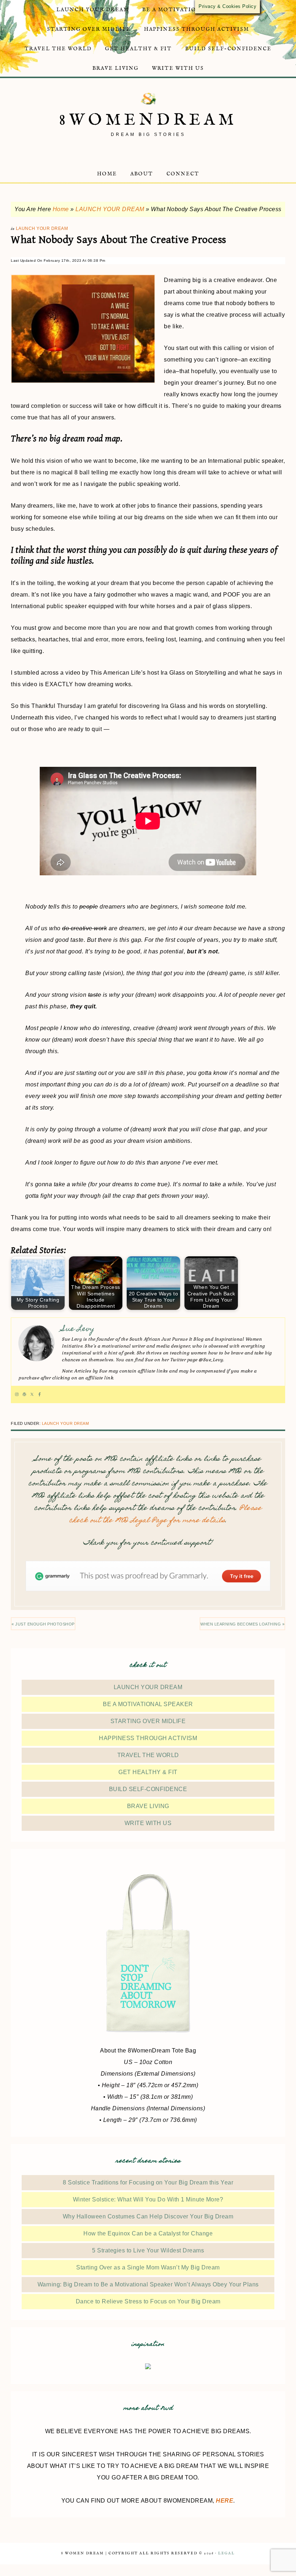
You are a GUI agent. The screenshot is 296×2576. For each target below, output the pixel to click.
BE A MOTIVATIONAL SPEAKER (148, 1704)
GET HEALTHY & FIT (148, 1772)
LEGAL (226, 2553)
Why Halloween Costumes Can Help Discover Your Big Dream (148, 2216)
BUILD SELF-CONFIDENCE (148, 1789)
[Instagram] (17, 1394)
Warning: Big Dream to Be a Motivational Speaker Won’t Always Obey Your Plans (148, 2284)
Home (61, 209)
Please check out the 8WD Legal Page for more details (166, 1515)
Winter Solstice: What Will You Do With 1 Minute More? (148, 2199)
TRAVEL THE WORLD (148, 1755)
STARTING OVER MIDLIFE (148, 1721)
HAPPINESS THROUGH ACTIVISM (148, 1738)
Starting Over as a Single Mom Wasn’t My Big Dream (148, 2267)
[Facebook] (40, 1394)
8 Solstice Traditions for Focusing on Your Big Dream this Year (148, 2182)
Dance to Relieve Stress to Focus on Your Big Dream (148, 2301)
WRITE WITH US (148, 1823)
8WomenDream (148, 120)
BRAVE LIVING (148, 1806)
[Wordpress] (24, 1394)
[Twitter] (32, 1394)
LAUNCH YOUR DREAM (110, 209)
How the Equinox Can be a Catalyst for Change (148, 2233)
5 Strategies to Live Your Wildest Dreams (148, 2250)
